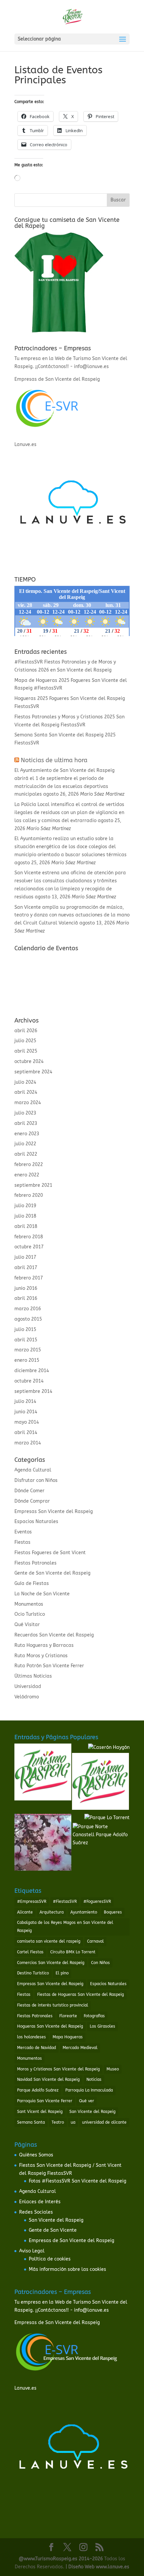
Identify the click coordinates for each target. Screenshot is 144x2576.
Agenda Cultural (33, 1470)
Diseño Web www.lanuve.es (99, 2567)
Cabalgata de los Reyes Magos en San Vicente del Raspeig (65, 1927)
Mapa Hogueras (68, 2037)
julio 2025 (25, 1041)
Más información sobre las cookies (67, 2269)
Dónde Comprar (32, 1501)
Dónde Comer (29, 1491)
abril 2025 (26, 1051)
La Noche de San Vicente (42, 1594)
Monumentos (29, 1604)
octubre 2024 (29, 1061)
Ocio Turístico (30, 1614)
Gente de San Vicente (53, 2230)
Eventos (23, 1532)
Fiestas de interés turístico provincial (53, 2005)
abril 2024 (26, 1092)
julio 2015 (25, 1329)
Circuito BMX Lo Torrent (73, 1952)
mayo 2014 (27, 1422)
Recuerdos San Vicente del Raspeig (54, 1635)
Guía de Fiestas (32, 1583)
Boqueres (113, 1912)
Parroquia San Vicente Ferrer (45, 2101)
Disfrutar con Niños (36, 1480)
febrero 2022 (29, 1165)
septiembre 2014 (33, 1391)
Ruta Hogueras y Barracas (44, 1645)
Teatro (58, 2122)
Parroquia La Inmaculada (89, 2090)
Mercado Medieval (80, 2048)
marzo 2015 (28, 1350)
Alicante (25, 1912)
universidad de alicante (104, 2122)
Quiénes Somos (36, 2155)
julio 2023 (25, 1113)
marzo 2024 (28, 1103)
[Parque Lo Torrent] (107, 1818)
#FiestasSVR (65, 1901)
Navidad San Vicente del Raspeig (48, 2079)
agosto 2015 (28, 1319)
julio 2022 (25, 1144)
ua (73, 2122)
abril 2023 (26, 1123)
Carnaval (95, 1941)
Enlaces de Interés (40, 2202)
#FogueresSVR (97, 1901)
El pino (62, 1973)
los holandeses (31, 2037)
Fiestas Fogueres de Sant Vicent (50, 1553)
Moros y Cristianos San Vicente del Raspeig (58, 2069)
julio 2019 (25, 1206)
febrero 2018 (29, 1237)
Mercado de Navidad (37, 2048)
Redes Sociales (36, 2212)
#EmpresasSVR (32, 1901)
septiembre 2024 (33, 1072)
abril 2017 (26, 1268)
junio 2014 (26, 1412)
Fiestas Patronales (35, 1563)
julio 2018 (25, 1216)
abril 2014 (26, 1433)
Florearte (68, 2016)
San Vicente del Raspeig (92, 2112)
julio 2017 (25, 1257)
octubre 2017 (29, 1247)
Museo (113, 2069)
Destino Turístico (33, 1973)
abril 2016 (26, 1298)
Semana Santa (31, 2122)
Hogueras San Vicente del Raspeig (50, 2026)
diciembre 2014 (32, 1371)
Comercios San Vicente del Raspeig (51, 1963)
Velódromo (27, 1697)
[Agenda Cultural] (100, 1783)
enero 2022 (27, 1175)
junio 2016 (26, 1288)
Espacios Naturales (36, 1522)
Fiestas (22, 1542)
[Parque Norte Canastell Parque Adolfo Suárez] (101, 1835)
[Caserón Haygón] (109, 1748)
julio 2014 (25, 1401)
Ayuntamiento (84, 1912)
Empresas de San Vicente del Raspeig (71, 2241)
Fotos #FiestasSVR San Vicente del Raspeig (78, 2181)
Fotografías (94, 2016)
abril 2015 (26, 1340)
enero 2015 (27, 1360)
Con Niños (100, 1963)
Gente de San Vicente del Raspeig (52, 1573)
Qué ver (87, 2101)
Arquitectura (52, 1912)
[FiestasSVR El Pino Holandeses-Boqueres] (43, 1844)
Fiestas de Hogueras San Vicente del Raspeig (81, 1994)
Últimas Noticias (33, 1676)
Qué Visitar (27, 1625)
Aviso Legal (32, 2251)
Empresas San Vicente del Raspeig (54, 1512)
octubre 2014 (29, 1381)
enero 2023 (27, 1134)
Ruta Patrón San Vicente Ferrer (49, 1666)
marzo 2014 (28, 1443)
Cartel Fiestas (30, 1952)
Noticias (94, 2079)
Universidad (28, 1686)
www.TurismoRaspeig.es (51, 2559)
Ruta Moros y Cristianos (41, 1656)
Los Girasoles (102, 2026)
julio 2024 (25, 1082)
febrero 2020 (29, 1195)
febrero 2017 (29, 1278)
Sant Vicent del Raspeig (40, 2112)
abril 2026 (26, 1031)
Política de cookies (50, 2259)
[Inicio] (43, 1773)
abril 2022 (26, 1154)
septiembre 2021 (33, 1185)
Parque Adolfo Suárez (38, 2090)
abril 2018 (26, 1226)
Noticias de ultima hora (54, 760)
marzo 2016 (28, 1309)
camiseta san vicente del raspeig (49, 1941)
